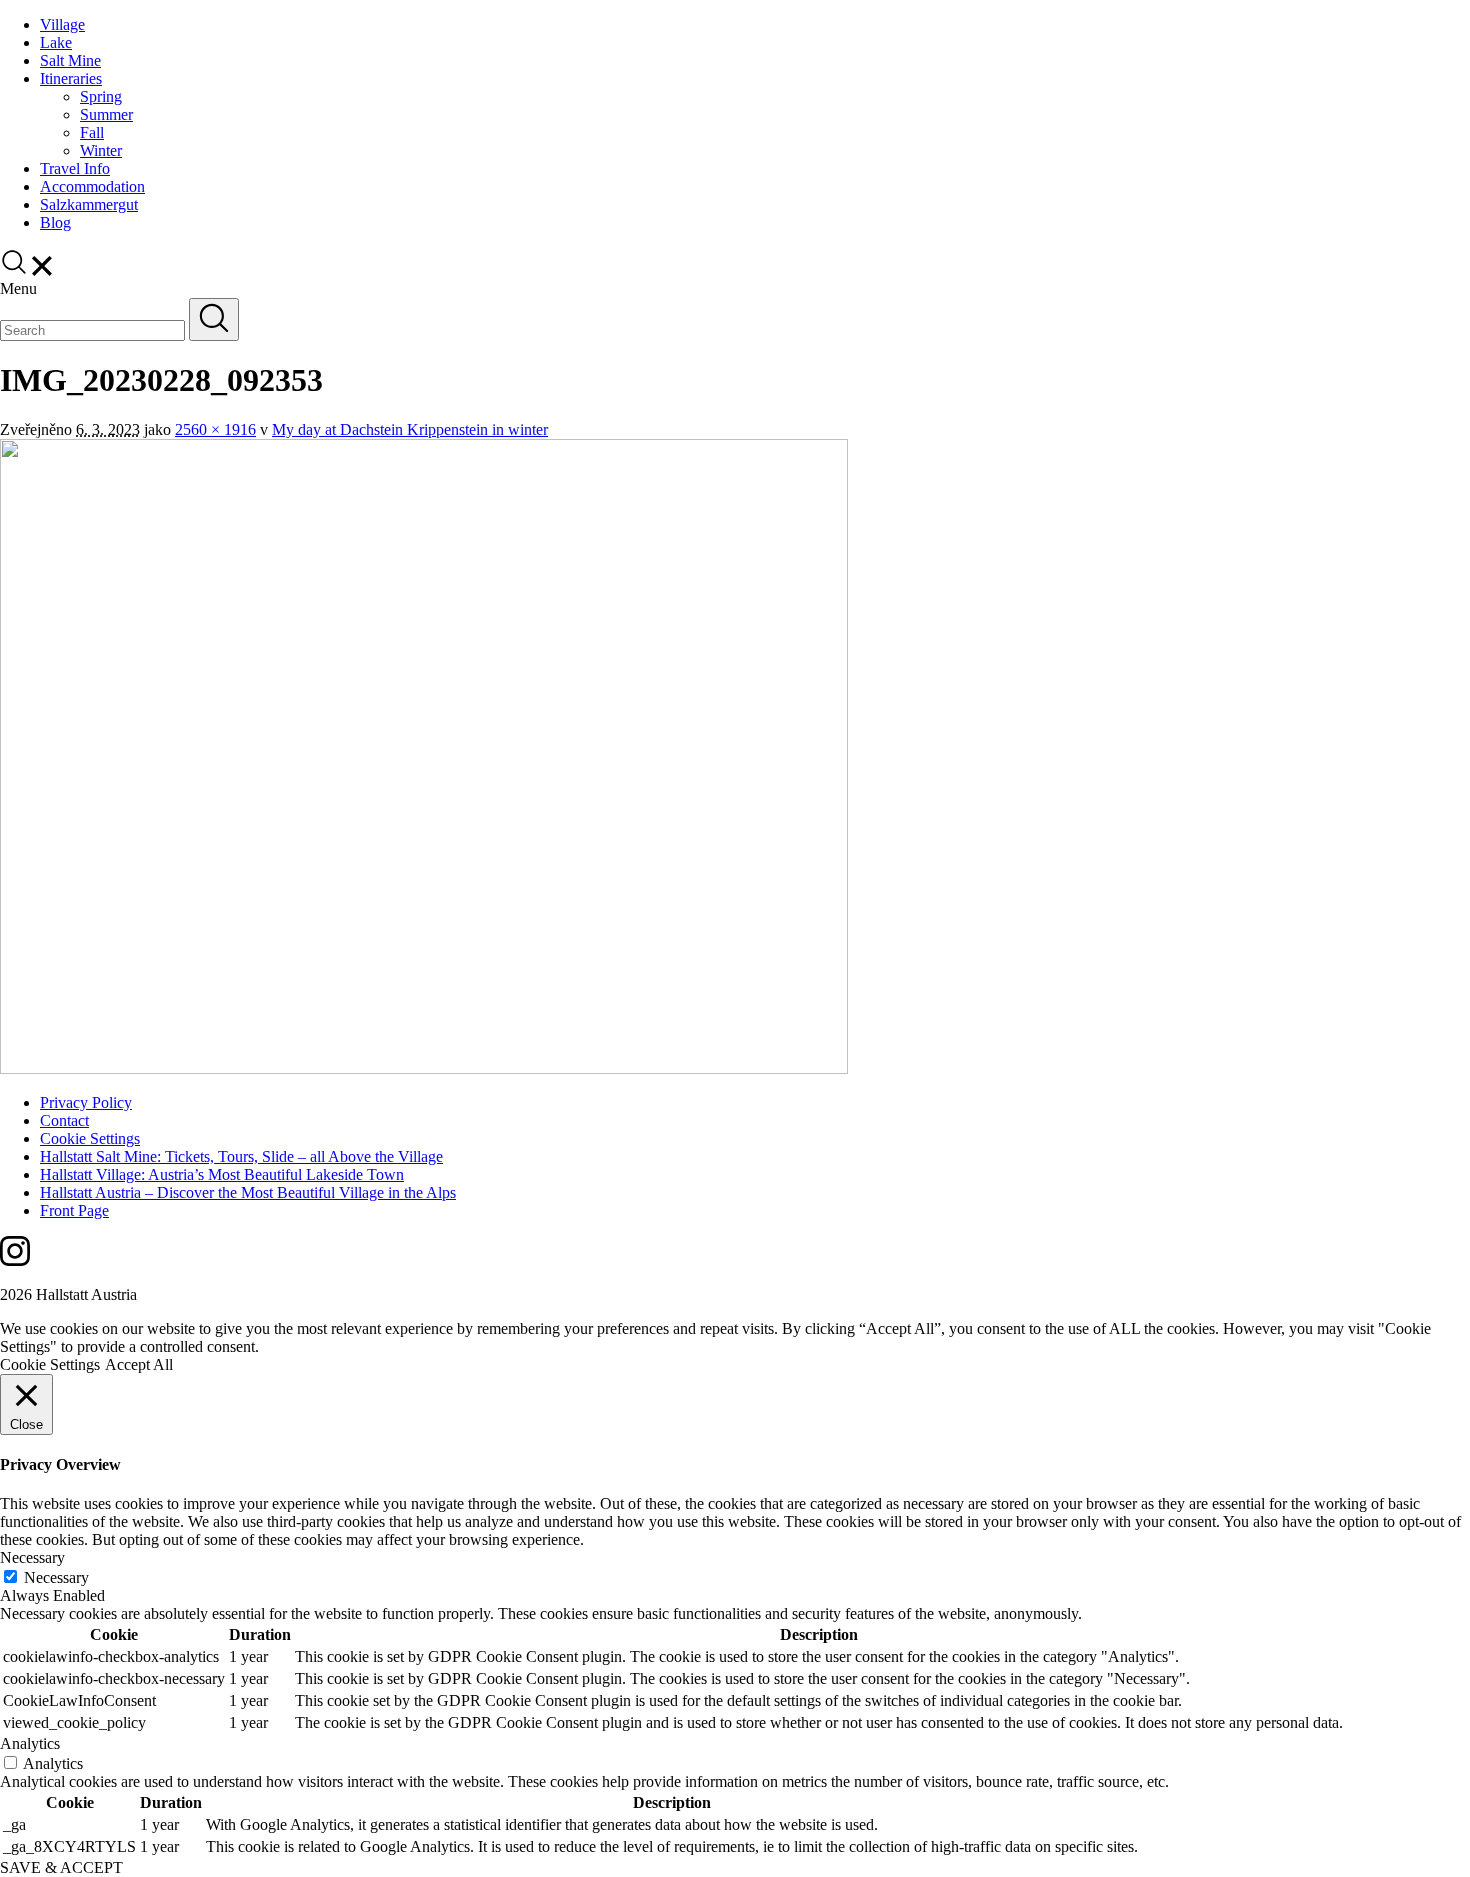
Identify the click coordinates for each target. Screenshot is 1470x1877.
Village (62, 24)
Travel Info (75, 168)
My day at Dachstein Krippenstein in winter (410, 429)
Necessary (56, 1577)
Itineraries (71, 78)
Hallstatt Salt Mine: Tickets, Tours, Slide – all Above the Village (241, 1156)
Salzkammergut (89, 204)
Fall (92, 132)
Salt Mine (70, 60)
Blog (55, 222)
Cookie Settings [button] (50, 1364)
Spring (101, 96)
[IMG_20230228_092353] (424, 1068)
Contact (64, 1120)
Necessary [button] (32, 1557)
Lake (56, 42)
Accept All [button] (139, 1364)
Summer (106, 114)
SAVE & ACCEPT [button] (61, 1867)
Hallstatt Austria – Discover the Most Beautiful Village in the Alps (248, 1192)
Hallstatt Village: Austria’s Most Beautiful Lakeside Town (222, 1174)
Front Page (74, 1210)
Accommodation (92, 186)
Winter (101, 150)
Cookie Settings (90, 1138)
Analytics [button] (30, 1743)
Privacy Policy (86, 1102)
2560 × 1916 (215, 429)
